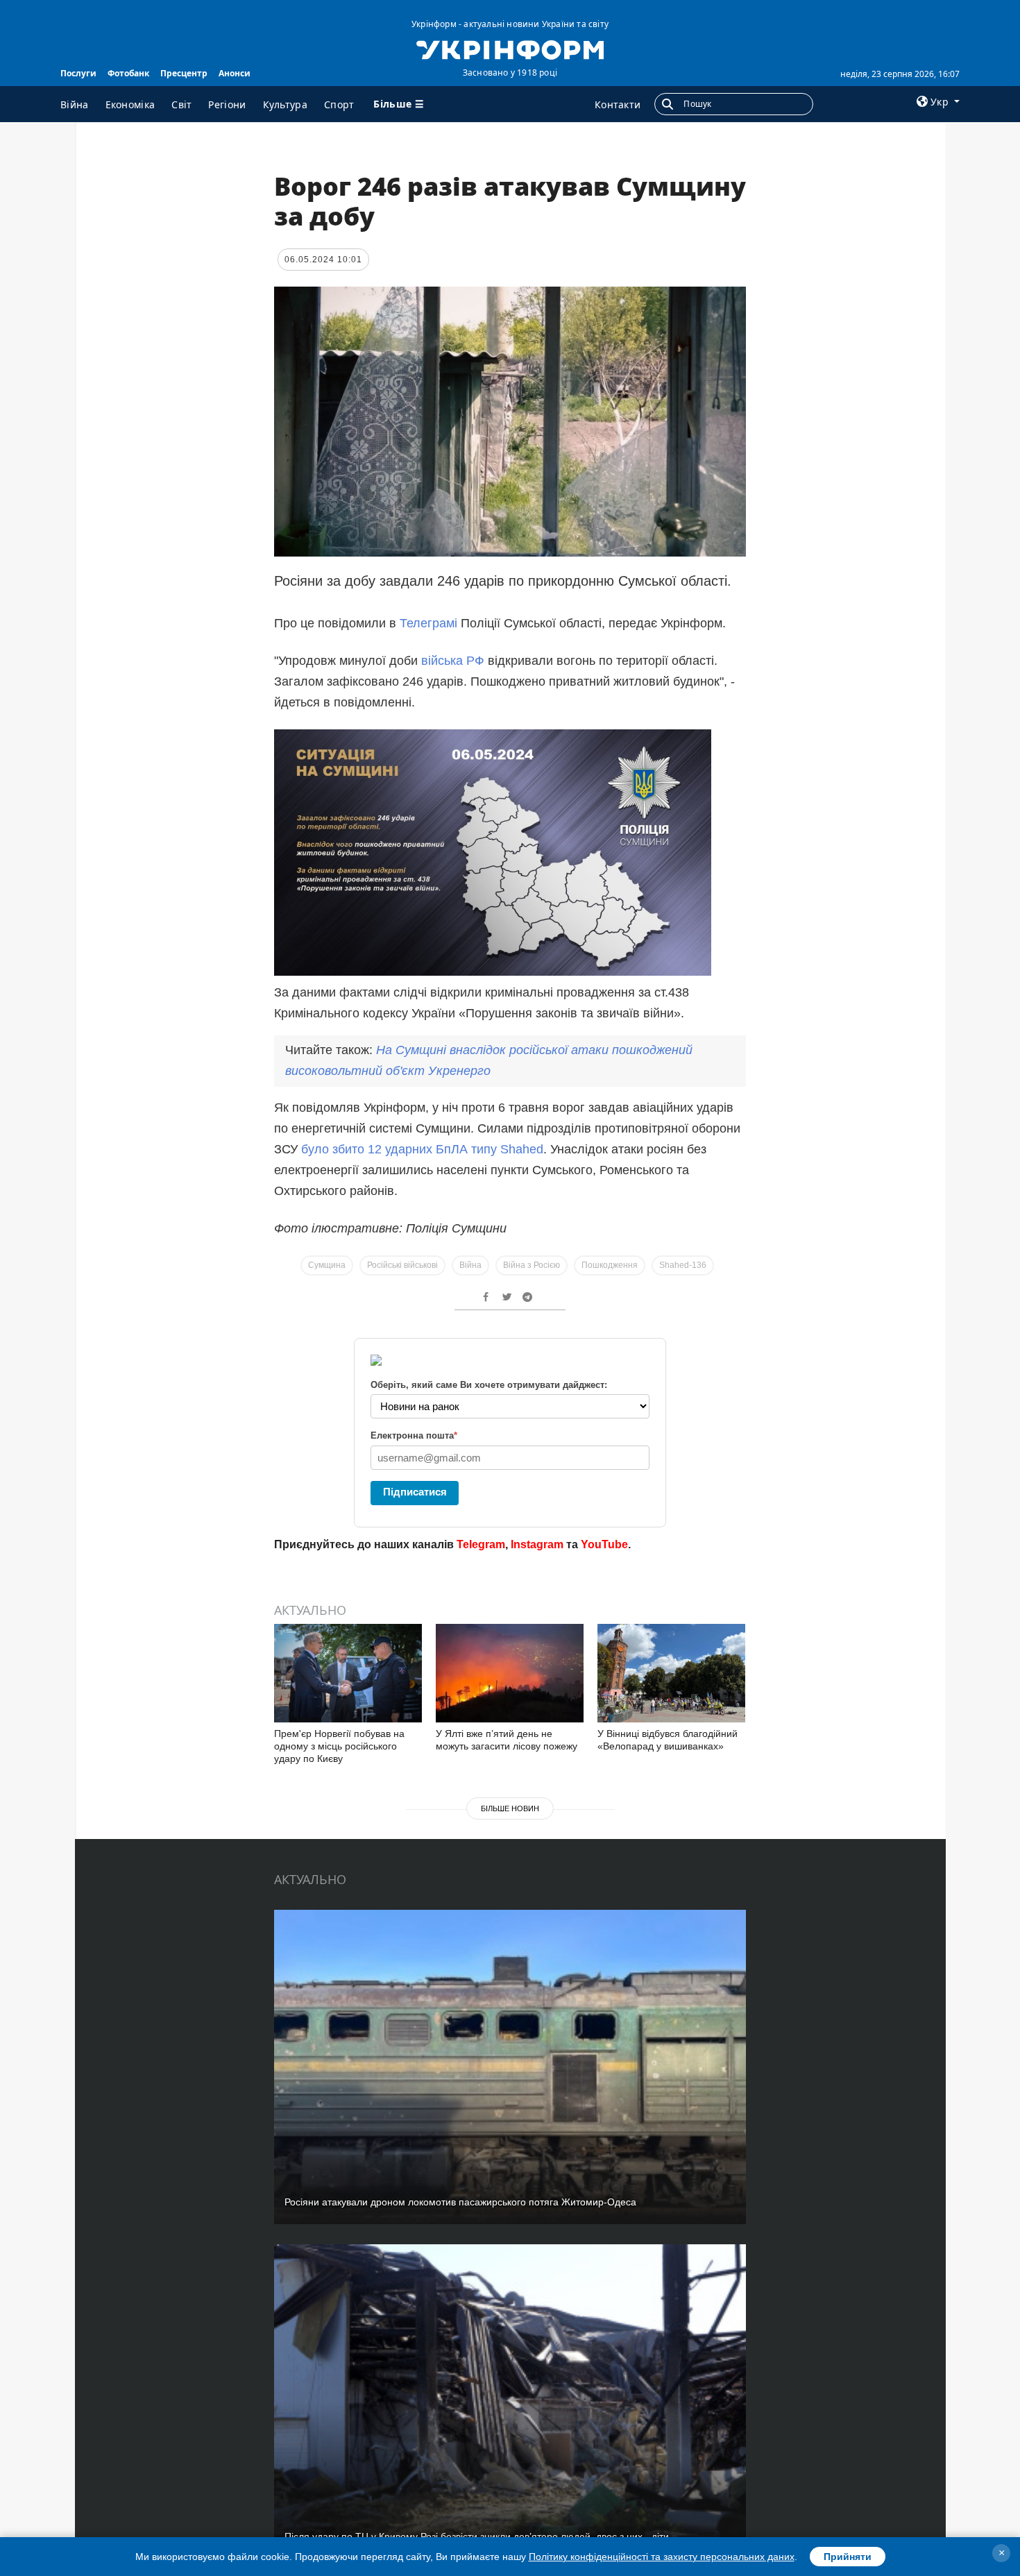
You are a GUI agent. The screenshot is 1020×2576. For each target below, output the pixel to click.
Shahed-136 (683, 1265)
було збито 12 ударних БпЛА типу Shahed (420, 1149)
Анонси (235, 73)
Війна (75, 104)
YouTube (604, 1544)
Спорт (339, 104)
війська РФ (453, 661)
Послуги (78, 73)
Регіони (227, 104)
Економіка (130, 104)
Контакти (618, 104)
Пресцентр (184, 73)
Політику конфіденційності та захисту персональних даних (662, 2557)
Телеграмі (430, 623)
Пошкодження (610, 1265)
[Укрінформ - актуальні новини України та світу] (510, 49)
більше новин (510, 1808)
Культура (285, 104)
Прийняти (848, 2557)
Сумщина (327, 1265)
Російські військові (402, 1265)
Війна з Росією (532, 1265)
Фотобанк (128, 73)
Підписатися (415, 1492)
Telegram (481, 1544)
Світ (181, 104)
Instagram (537, 1544)
